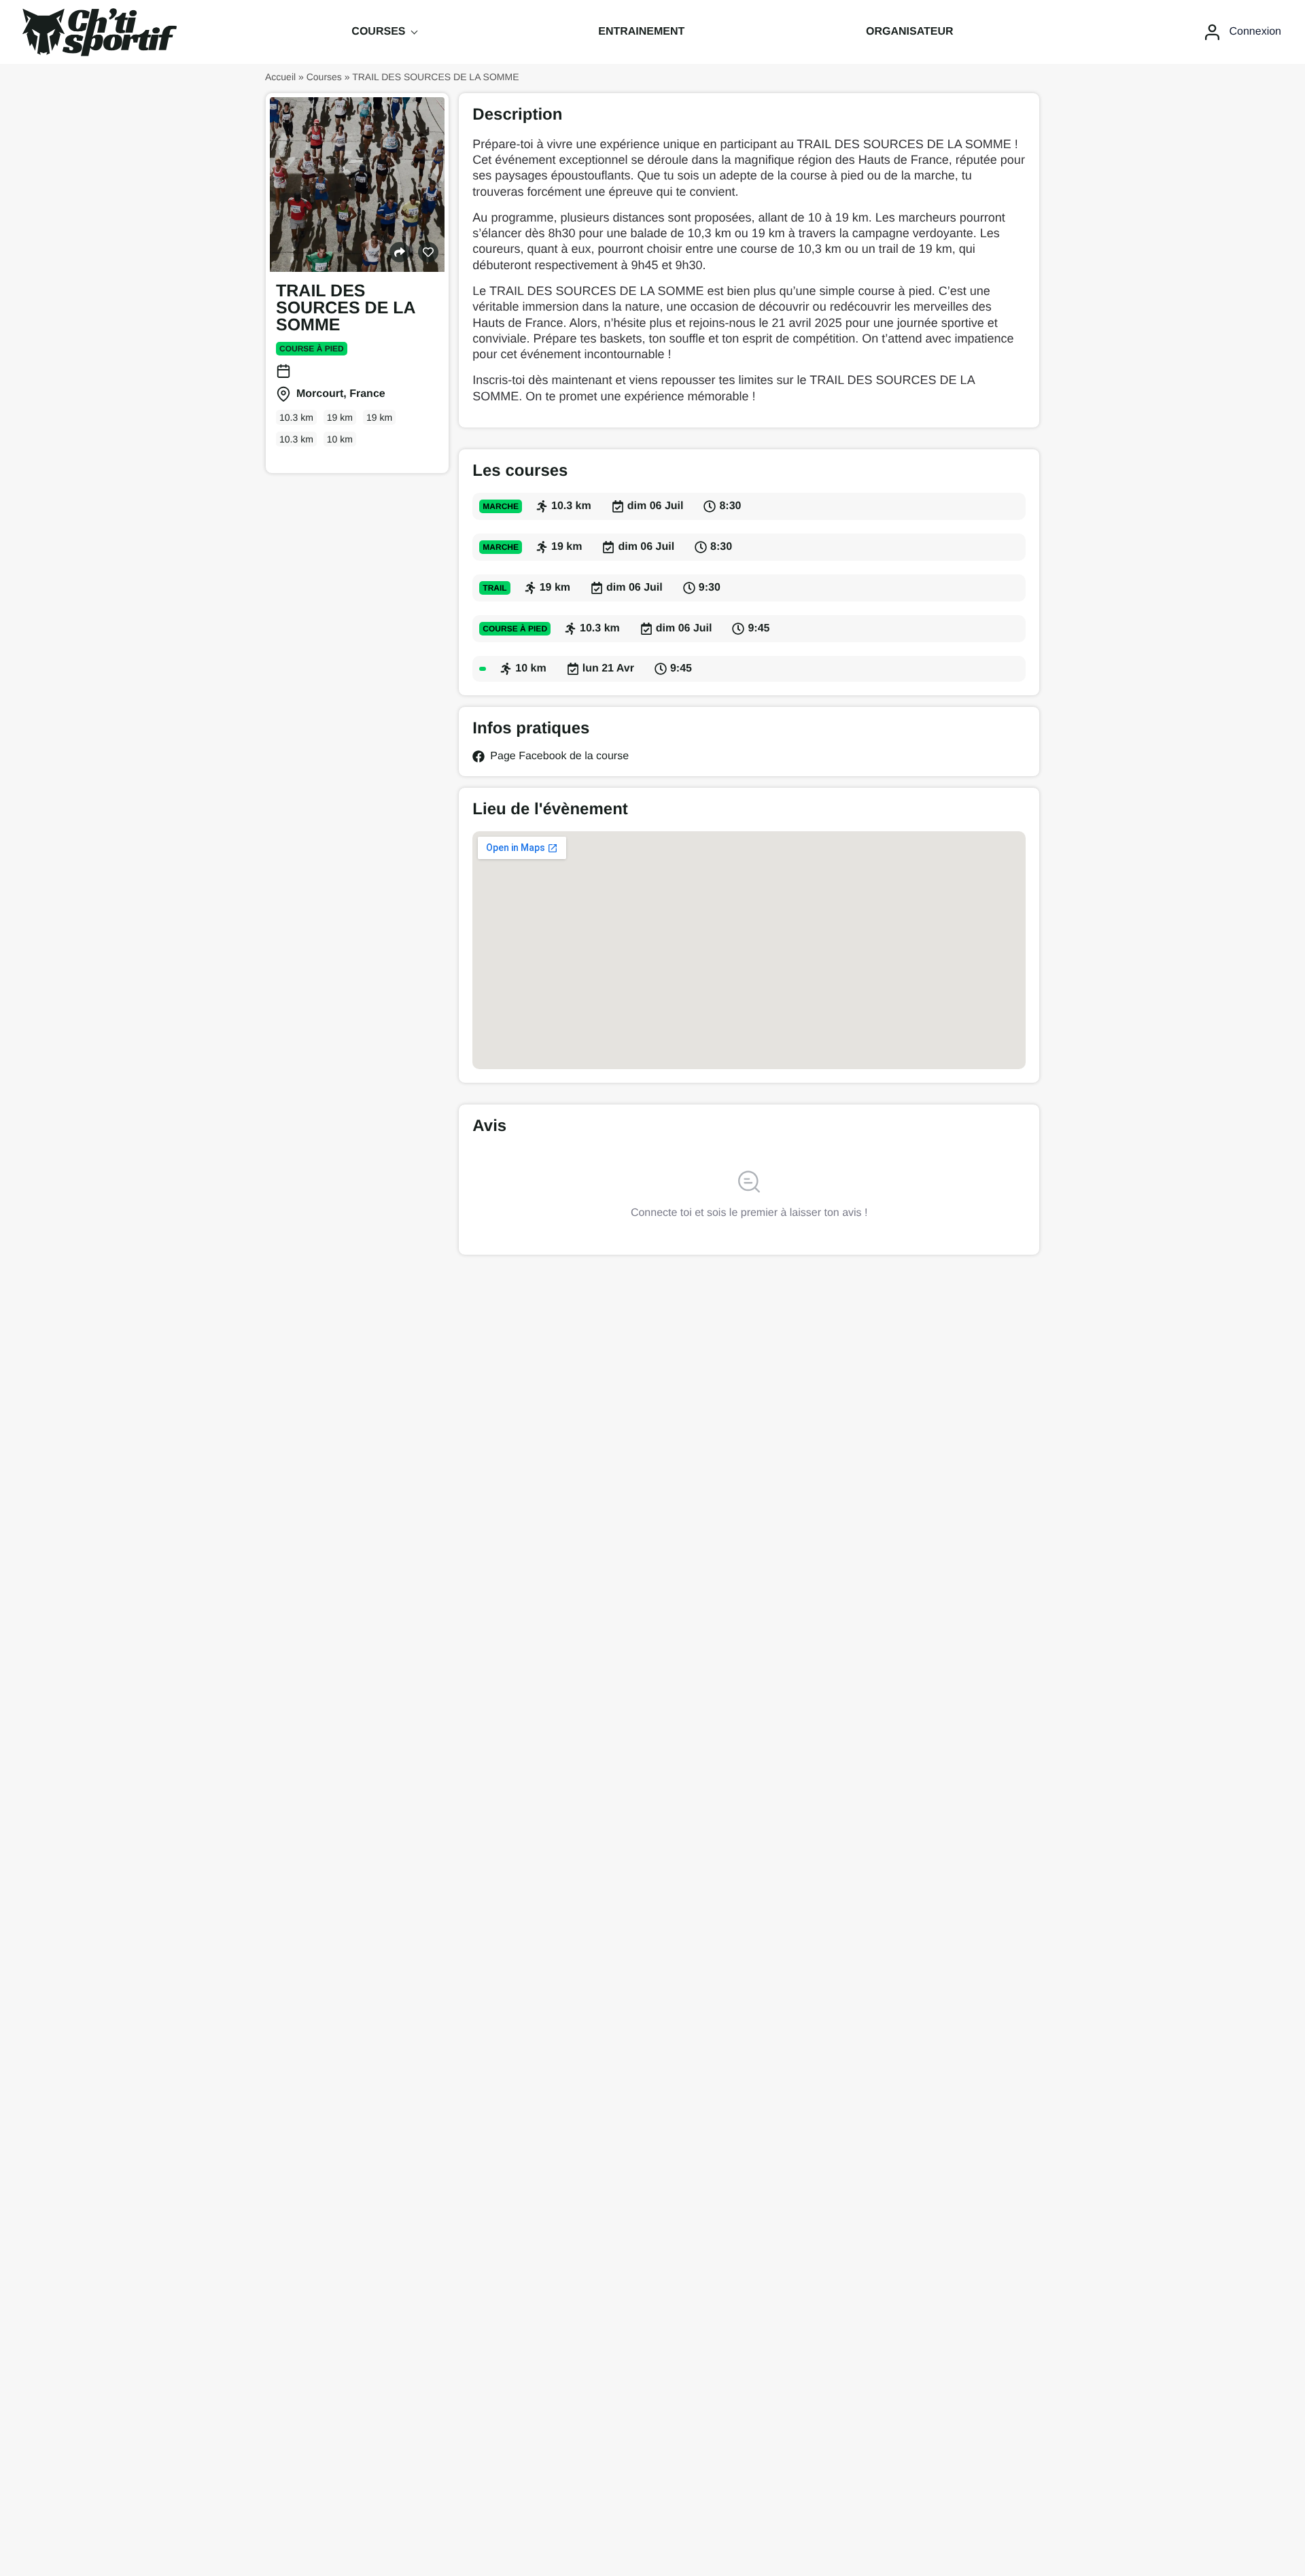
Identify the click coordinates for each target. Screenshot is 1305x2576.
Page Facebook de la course (559, 756)
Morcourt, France (341, 394)
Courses (324, 77)
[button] (400, 252)
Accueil (280, 77)
